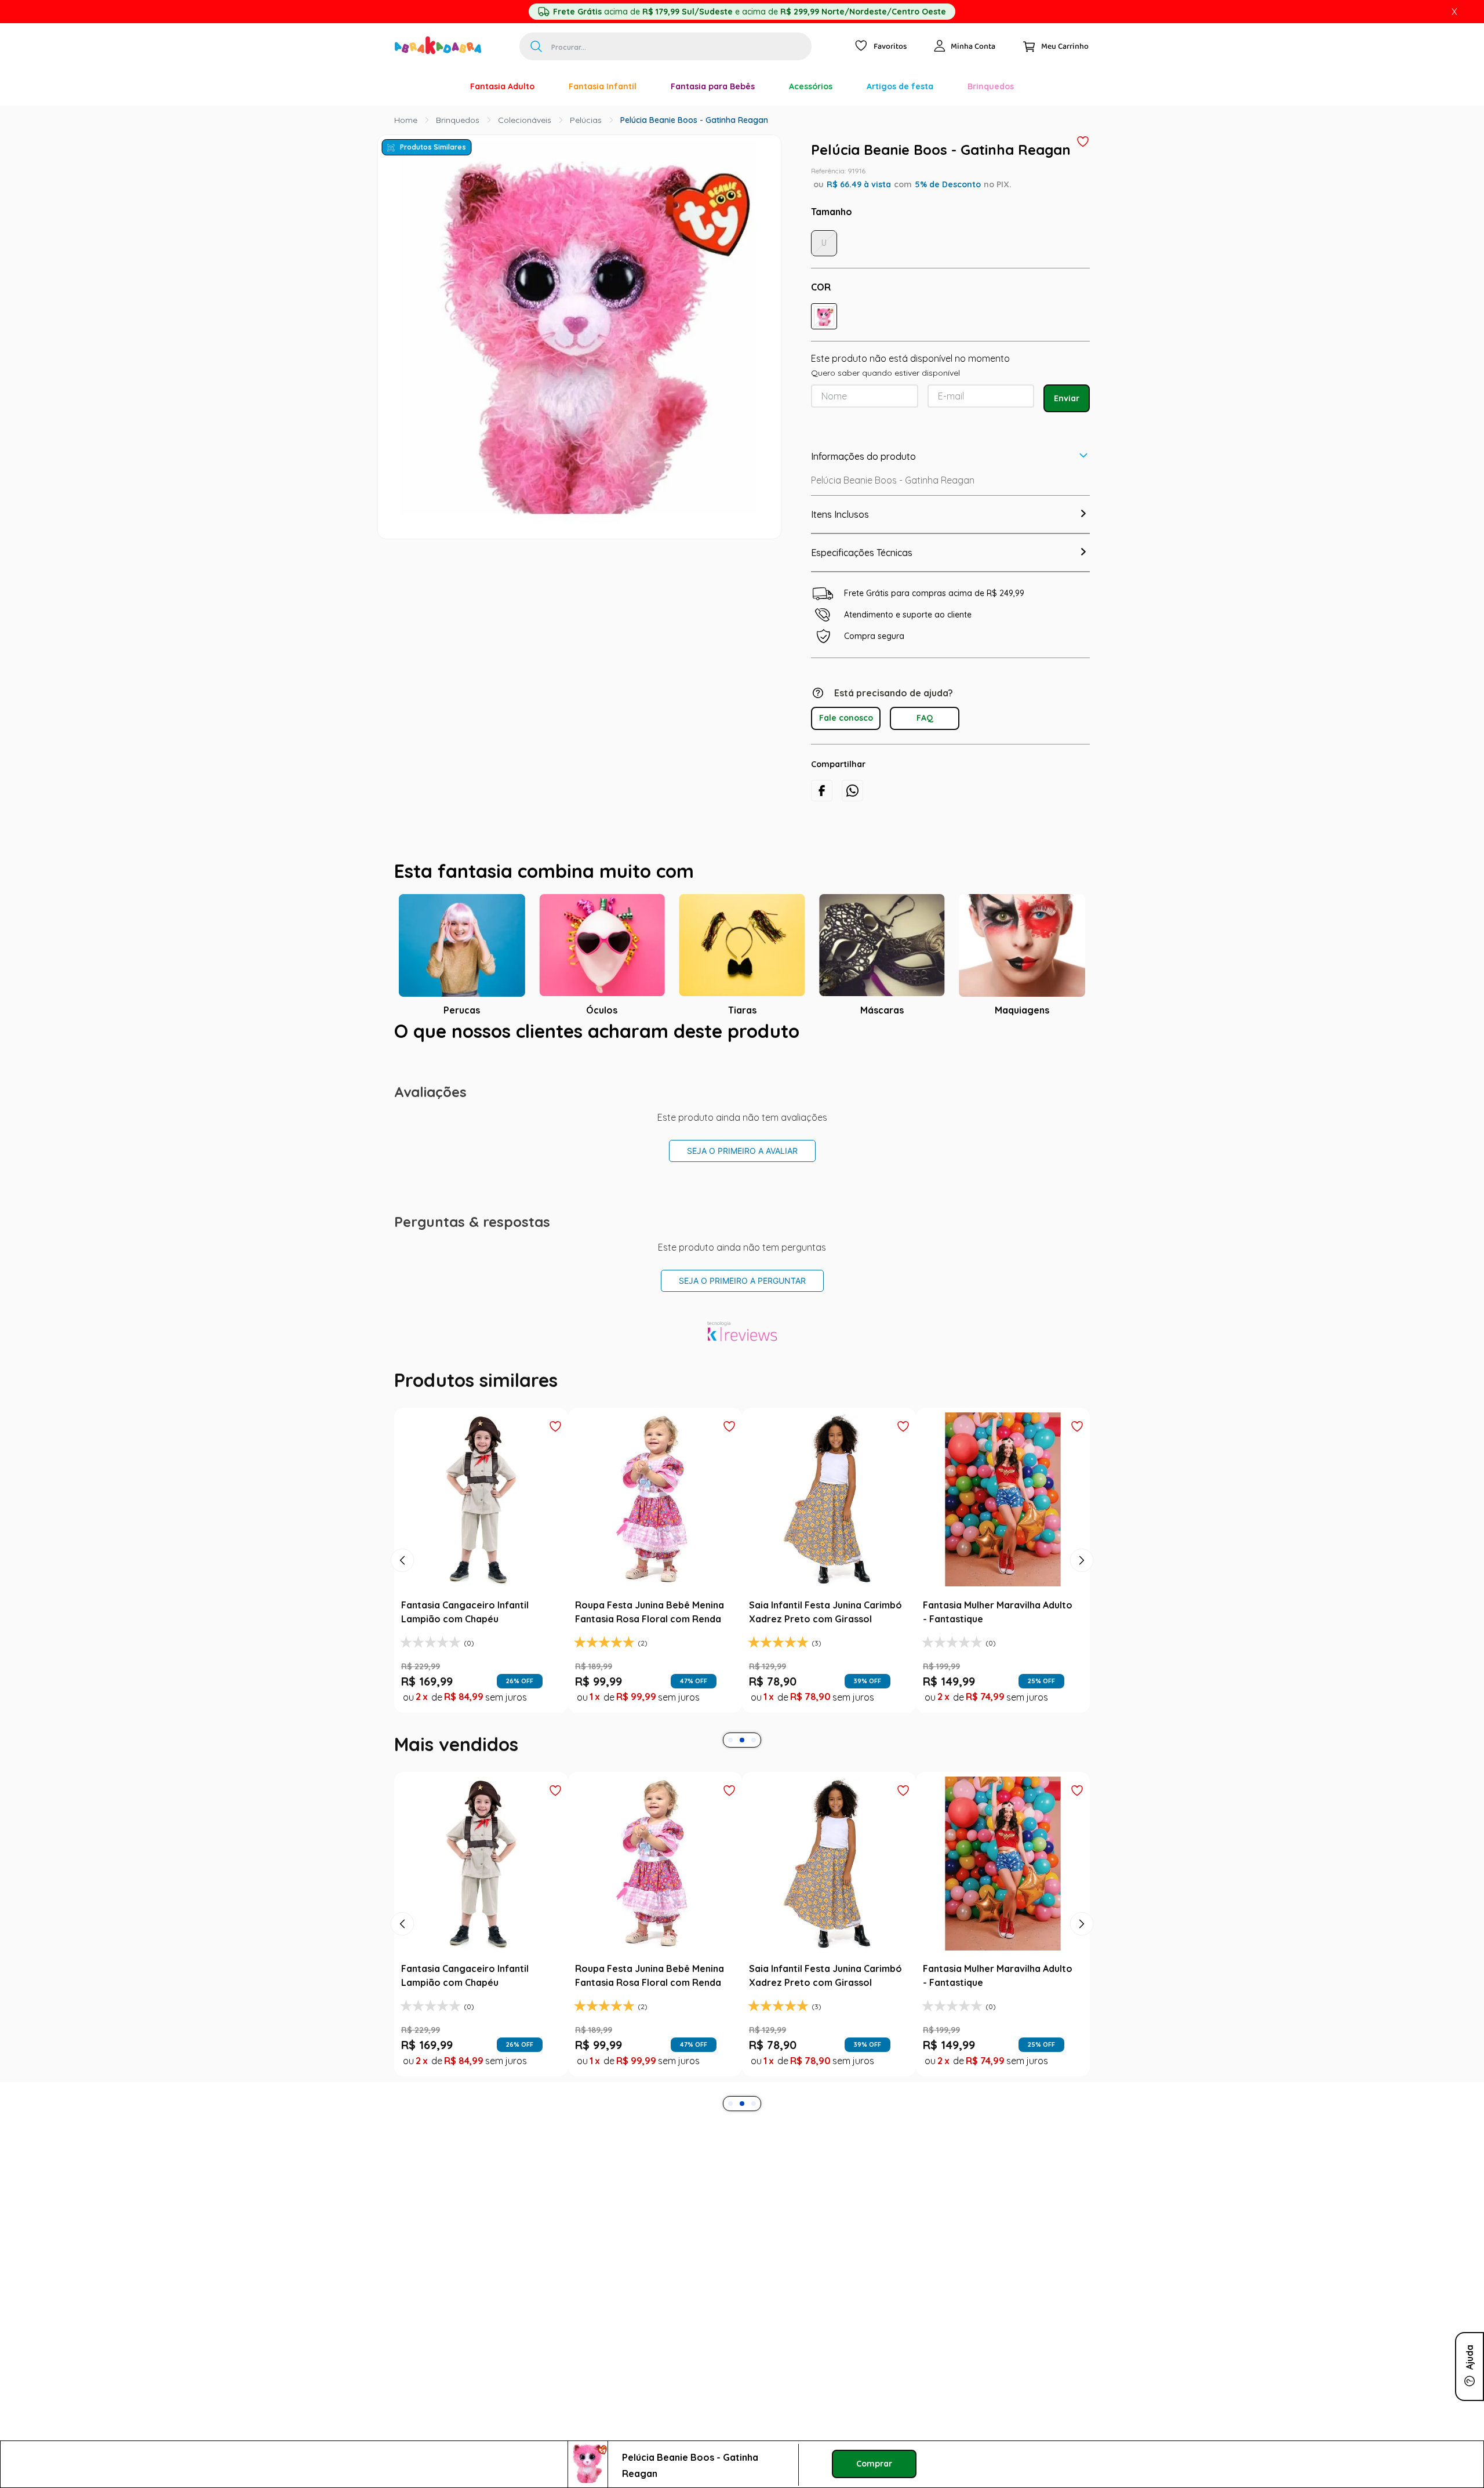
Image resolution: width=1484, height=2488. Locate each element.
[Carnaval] (436, 86)
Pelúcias (586, 120)
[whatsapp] (852, 791)
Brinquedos (458, 120)
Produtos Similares (433, 147)
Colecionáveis (525, 120)
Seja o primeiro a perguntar (742, 1281)
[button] (824, 316)
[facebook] (822, 791)
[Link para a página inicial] (406, 120)
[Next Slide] (1082, 1560)
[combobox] (665, 46)
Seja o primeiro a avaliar (742, 1151)
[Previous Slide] (402, 1560)
